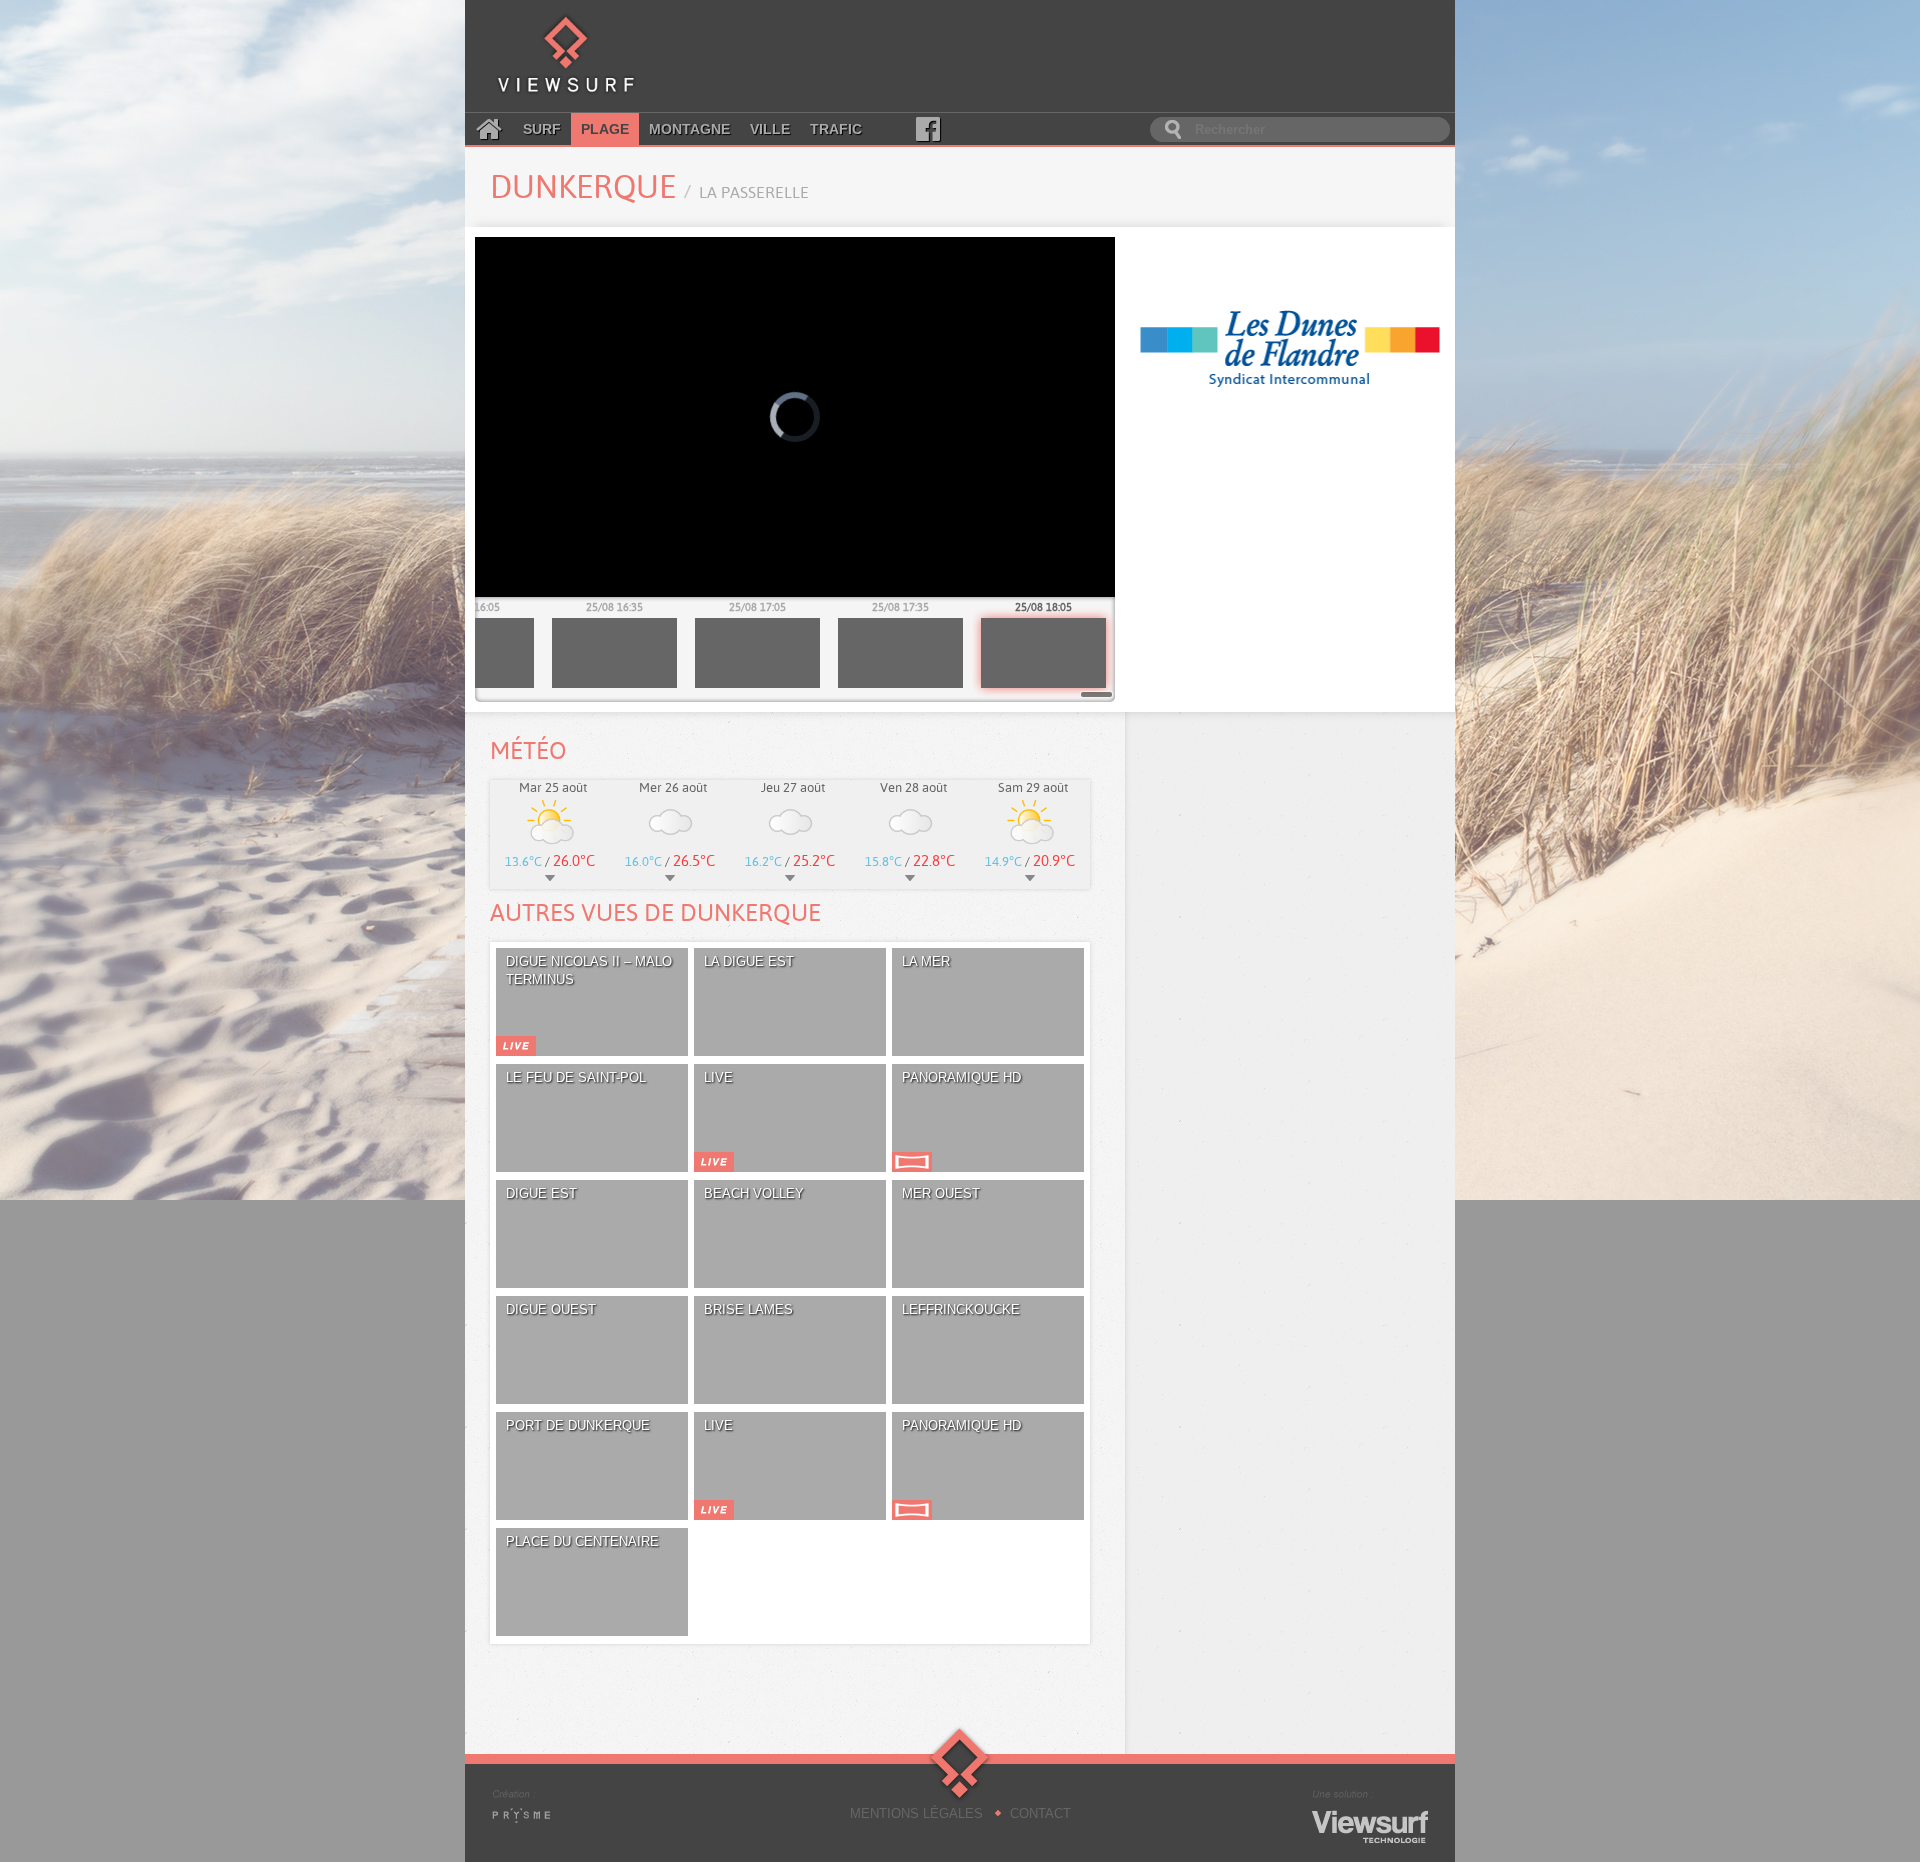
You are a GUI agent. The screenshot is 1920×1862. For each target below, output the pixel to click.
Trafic (836, 129)
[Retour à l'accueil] (566, 56)
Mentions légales (916, 1813)
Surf (542, 129)
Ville (770, 129)
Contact (1040, 1813)
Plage (605, 129)
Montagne (689, 129)
